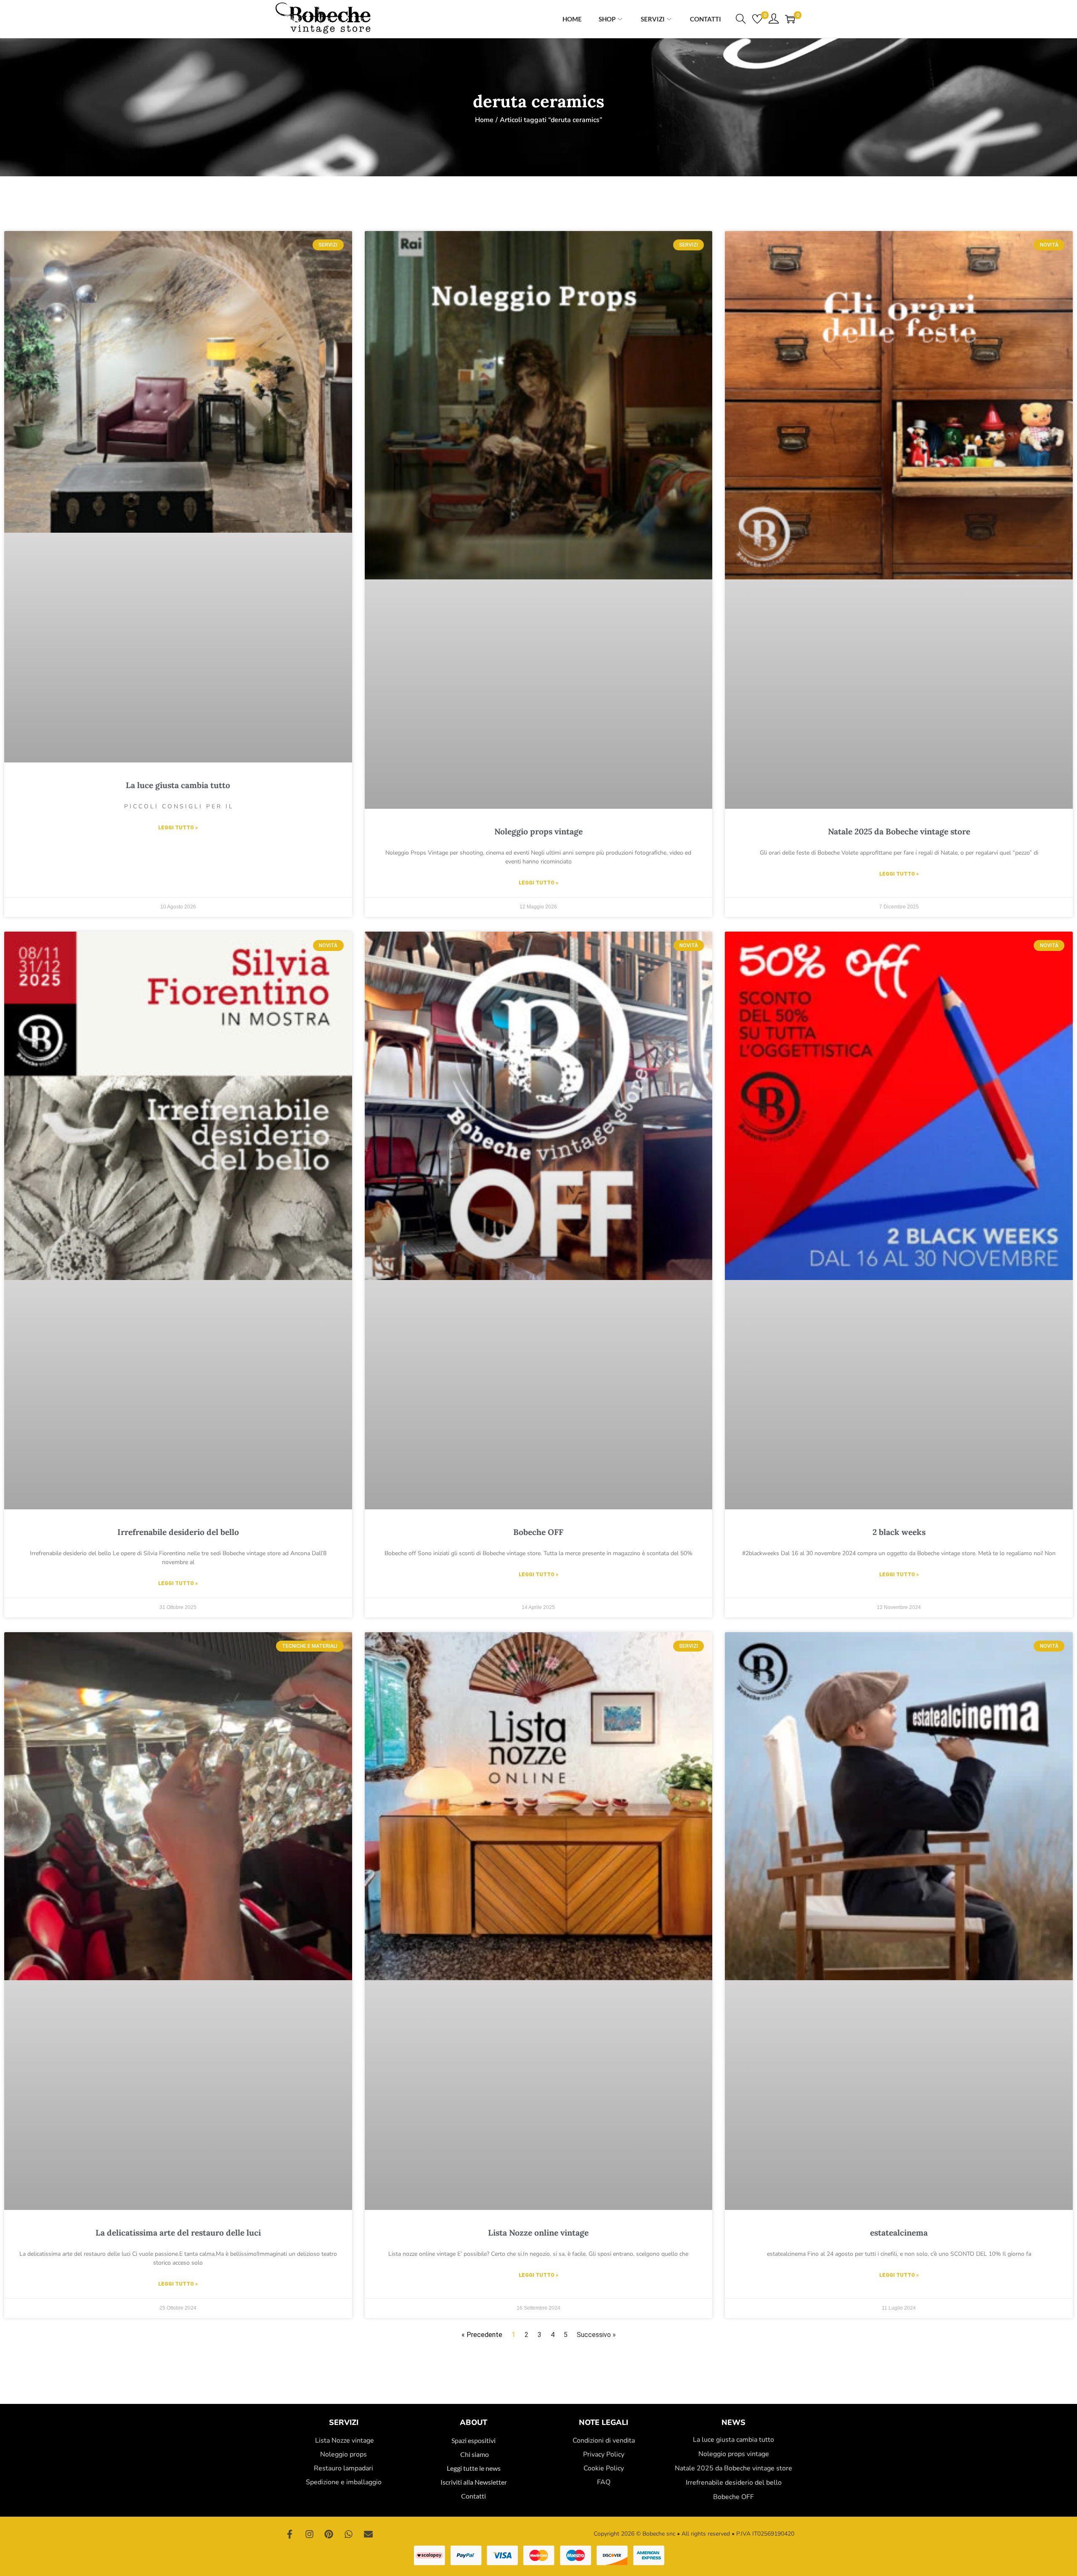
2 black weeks (899, 1532)
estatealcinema (899, 2233)
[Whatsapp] (349, 2534)
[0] (757, 19)
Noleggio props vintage (538, 831)
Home (484, 120)
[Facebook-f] (290, 2534)
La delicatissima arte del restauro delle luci (178, 2233)
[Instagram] (310, 2534)
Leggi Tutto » (178, 828)
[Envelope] (368, 2534)
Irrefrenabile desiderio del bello (178, 1532)
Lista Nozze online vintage (538, 2233)
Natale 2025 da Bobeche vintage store (899, 831)
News (733, 2422)
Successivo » (596, 2335)
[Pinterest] (329, 2534)
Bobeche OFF (538, 1532)
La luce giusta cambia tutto (178, 785)
